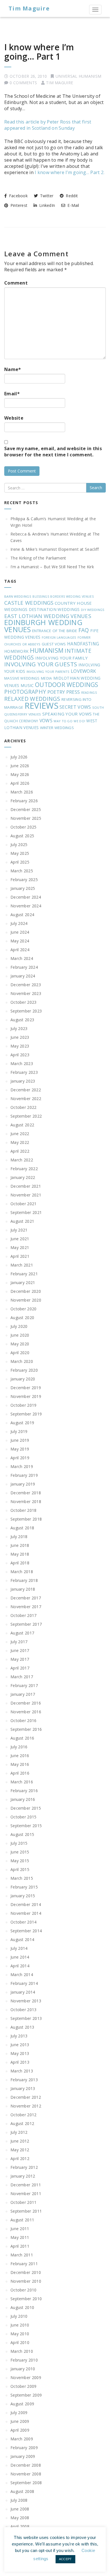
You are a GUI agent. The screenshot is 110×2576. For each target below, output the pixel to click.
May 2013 (20, 2053)
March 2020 (22, 1361)
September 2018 (26, 1519)
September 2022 (26, 1116)
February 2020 (24, 1370)
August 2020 (22, 1318)
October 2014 (24, 1922)
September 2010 (26, 2299)
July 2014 (19, 1948)
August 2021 (22, 1221)
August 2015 (22, 1834)
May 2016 (20, 1764)
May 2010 (20, 2334)
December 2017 (26, 1598)
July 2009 (19, 2413)
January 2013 (23, 2088)
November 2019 (26, 1396)
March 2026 (22, 792)
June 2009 (20, 2421)
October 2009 (24, 2386)
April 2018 (20, 1563)
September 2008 (26, 2483)
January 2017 (23, 1694)
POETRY (56, 692)
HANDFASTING (83, 644)
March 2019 (22, 1466)
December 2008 (26, 2465)
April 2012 (20, 2158)
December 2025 (26, 809)
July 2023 (19, 1028)
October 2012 (24, 2115)
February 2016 (24, 1791)
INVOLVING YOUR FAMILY (61, 658)
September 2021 (26, 1212)
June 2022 (20, 1134)
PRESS (73, 692)
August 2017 (22, 1633)
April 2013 (20, 2062)
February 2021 (24, 1274)
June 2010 (20, 2325)
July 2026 (19, 757)
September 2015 (26, 1826)
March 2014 (22, 1975)
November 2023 (26, 993)
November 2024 (26, 906)
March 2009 (22, 2439)
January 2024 (23, 976)
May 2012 (20, 2150)
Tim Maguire (29, 8)
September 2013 (26, 2018)
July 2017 (19, 1642)
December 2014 (26, 1904)
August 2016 (22, 1738)
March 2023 (22, 1063)
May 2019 (20, 1449)
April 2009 (20, 2430)
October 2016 (24, 1720)
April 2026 (20, 783)
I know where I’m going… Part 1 (39, 52)
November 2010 (26, 2281)
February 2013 (24, 2080)
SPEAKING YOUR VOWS (67, 714)
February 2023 (24, 1072)
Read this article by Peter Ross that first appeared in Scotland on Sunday (48, 125)
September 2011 (26, 2211)
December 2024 (26, 897)
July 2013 (19, 2036)
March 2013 (22, 2071)
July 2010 (19, 2316)
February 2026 (24, 801)
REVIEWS (41, 706)
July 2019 (19, 1431)
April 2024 (20, 950)
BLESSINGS (41, 597)
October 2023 (24, 1002)
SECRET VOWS (75, 707)
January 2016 (23, 1799)
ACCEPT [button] (65, 2559)
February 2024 (24, 967)
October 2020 (24, 1309)
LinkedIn (47, 205)
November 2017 (26, 1607)
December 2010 (26, 2272)
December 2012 (26, 2097)
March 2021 (22, 1265)
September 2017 (26, 1624)
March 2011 (22, 2255)
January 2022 (23, 1177)
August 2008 (22, 2491)
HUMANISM (47, 650)
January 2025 (23, 888)
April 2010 (20, 2342)
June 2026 (20, 766)
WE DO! (79, 721)
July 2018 (19, 1537)
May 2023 (20, 1046)
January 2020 (23, 1379)
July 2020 (19, 1326)
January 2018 (23, 1589)
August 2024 (22, 915)
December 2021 (26, 1186)
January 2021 (23, 1282)
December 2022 (26, 1090)
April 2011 (20, 2246)
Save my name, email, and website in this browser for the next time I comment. (53, 452)
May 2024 (20, 941)
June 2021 (20, 1239)
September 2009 (26, 2395)
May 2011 (20, 2237)
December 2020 (26, 1291)
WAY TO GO (63, 721)
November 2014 (26, 1913)
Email (12, 394)
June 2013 (20, 2045)
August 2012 (22, 2123)
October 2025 (24, 827)
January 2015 (23, 1896)
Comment (16, 283)
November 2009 (26, 2377)
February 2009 (24, 2448)
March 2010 (22, 2351)
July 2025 (19, 844)
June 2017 (20, 1650)
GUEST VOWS (54, 644)
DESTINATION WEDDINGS (54, 609)
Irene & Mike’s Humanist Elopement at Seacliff (55, 549)
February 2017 (24, 1685)
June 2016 (20, 1756)
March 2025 (22, 871)
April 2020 (20, 1353)
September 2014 (26, 1931)
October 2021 (24, 1204)
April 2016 (20, 1773)
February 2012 (24, 2167)
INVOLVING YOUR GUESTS (41, 664)
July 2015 (19, 1843)
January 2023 (23, 1081)
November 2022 (26, 1099)
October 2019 (24, 1405)
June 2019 (20, 1440)
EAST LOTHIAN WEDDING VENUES (48, 616)
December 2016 (26, 1703)
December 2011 (26, 2185)
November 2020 (26, 1300)
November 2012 (26, 2106)
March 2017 (22, 1677)
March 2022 (22, 1160)
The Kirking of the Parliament (38, 558)
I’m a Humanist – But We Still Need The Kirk (52, 567)
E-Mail (73, 205)
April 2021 (20, 1256)
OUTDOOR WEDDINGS (67, 685)
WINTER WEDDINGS (57, 728)
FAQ (84, 630)
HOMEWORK (16, 651)
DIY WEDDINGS (93, 610)
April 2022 (20, 1151)
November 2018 (26, 1501)
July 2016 (19, 1747)
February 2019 (24, 1475)
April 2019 (20, 1458)
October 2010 (24, 2290)
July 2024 (19, 923)
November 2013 (26, 2001)
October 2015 (24, 1817)
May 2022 (20, 1142)
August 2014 (22, 1939)
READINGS (89, 693)
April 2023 (20, 1055)
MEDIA (47, 678)
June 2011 (20, 2229)
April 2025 (20, 862)
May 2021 (20, 1247)
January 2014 (23, 1992)
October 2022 (24, 1107)
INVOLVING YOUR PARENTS (48, 672)
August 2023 (22, 1020)
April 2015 (20, 1869)
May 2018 (20, 1554)
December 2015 (26, 1808)
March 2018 (22, 1572)
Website (14, 418)
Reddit (71, 196)
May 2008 (20, 2518)
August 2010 (22, 2307)
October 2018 (24, 1510)
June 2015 (20, 1852)
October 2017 (24, 1615)
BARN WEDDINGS (18, 596)
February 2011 (24, 2264)
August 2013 (22, 2027)
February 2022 (24, 1169)
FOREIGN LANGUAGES (59, 637)
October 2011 (24, 2202)
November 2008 (26, 2474)
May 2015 (20, 1861)
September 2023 (26, 1011)
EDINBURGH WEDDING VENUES (43, 626)
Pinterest (18, 205)
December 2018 (26, 1493)
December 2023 (26, 985)
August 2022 (22, 1125)
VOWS (46, 721)
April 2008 (20, 2526)
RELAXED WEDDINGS (32, 699)
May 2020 (20, 1344)
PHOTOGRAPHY (25, 692)
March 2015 (22, 1878)
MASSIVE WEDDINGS (22, 678)
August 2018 (22, 1528)
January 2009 (23, 2456)
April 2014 (20, 1966)
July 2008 (19, 2500)
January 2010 (23, 2369)
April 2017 (20, 1668)
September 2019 (26, 1414)
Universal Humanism (78, 76)
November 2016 (26, 1712)
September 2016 (26, 1729)
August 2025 (22, 836)
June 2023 (20, 1037)
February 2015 (24, 1887)
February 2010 (24, 2360)
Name (13, 369)
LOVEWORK (83, 671)
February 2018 (24, 1580)
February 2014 (24, 1983)
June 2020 (20, 1335)
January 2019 (23, 1484)
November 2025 (26, 818)
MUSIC (27, 685)
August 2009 (22, 2404)
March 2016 (22, 1782)
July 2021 (19, 1230)
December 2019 (26, 1388)
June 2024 (20, 932)
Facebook (18, 196)
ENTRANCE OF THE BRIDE (55, 631)
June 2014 (20, 1957)
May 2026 (20, 774)
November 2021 (26, 1195)
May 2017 (20, 1659)
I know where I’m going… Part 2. (70, 172)
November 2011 (26, 2194)
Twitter (46, 196)
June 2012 (20, 2141)
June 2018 (20, 1545)
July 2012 (19, 2132)
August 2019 (22, 1423)
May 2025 (20, 853)
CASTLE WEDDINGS (29, 603)
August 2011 (22, 2220)
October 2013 (24, 2010)
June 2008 (20, 2509)
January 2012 (23, 2176)
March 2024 (22, 958)
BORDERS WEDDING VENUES (72, 597)
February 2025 (24, 880)
